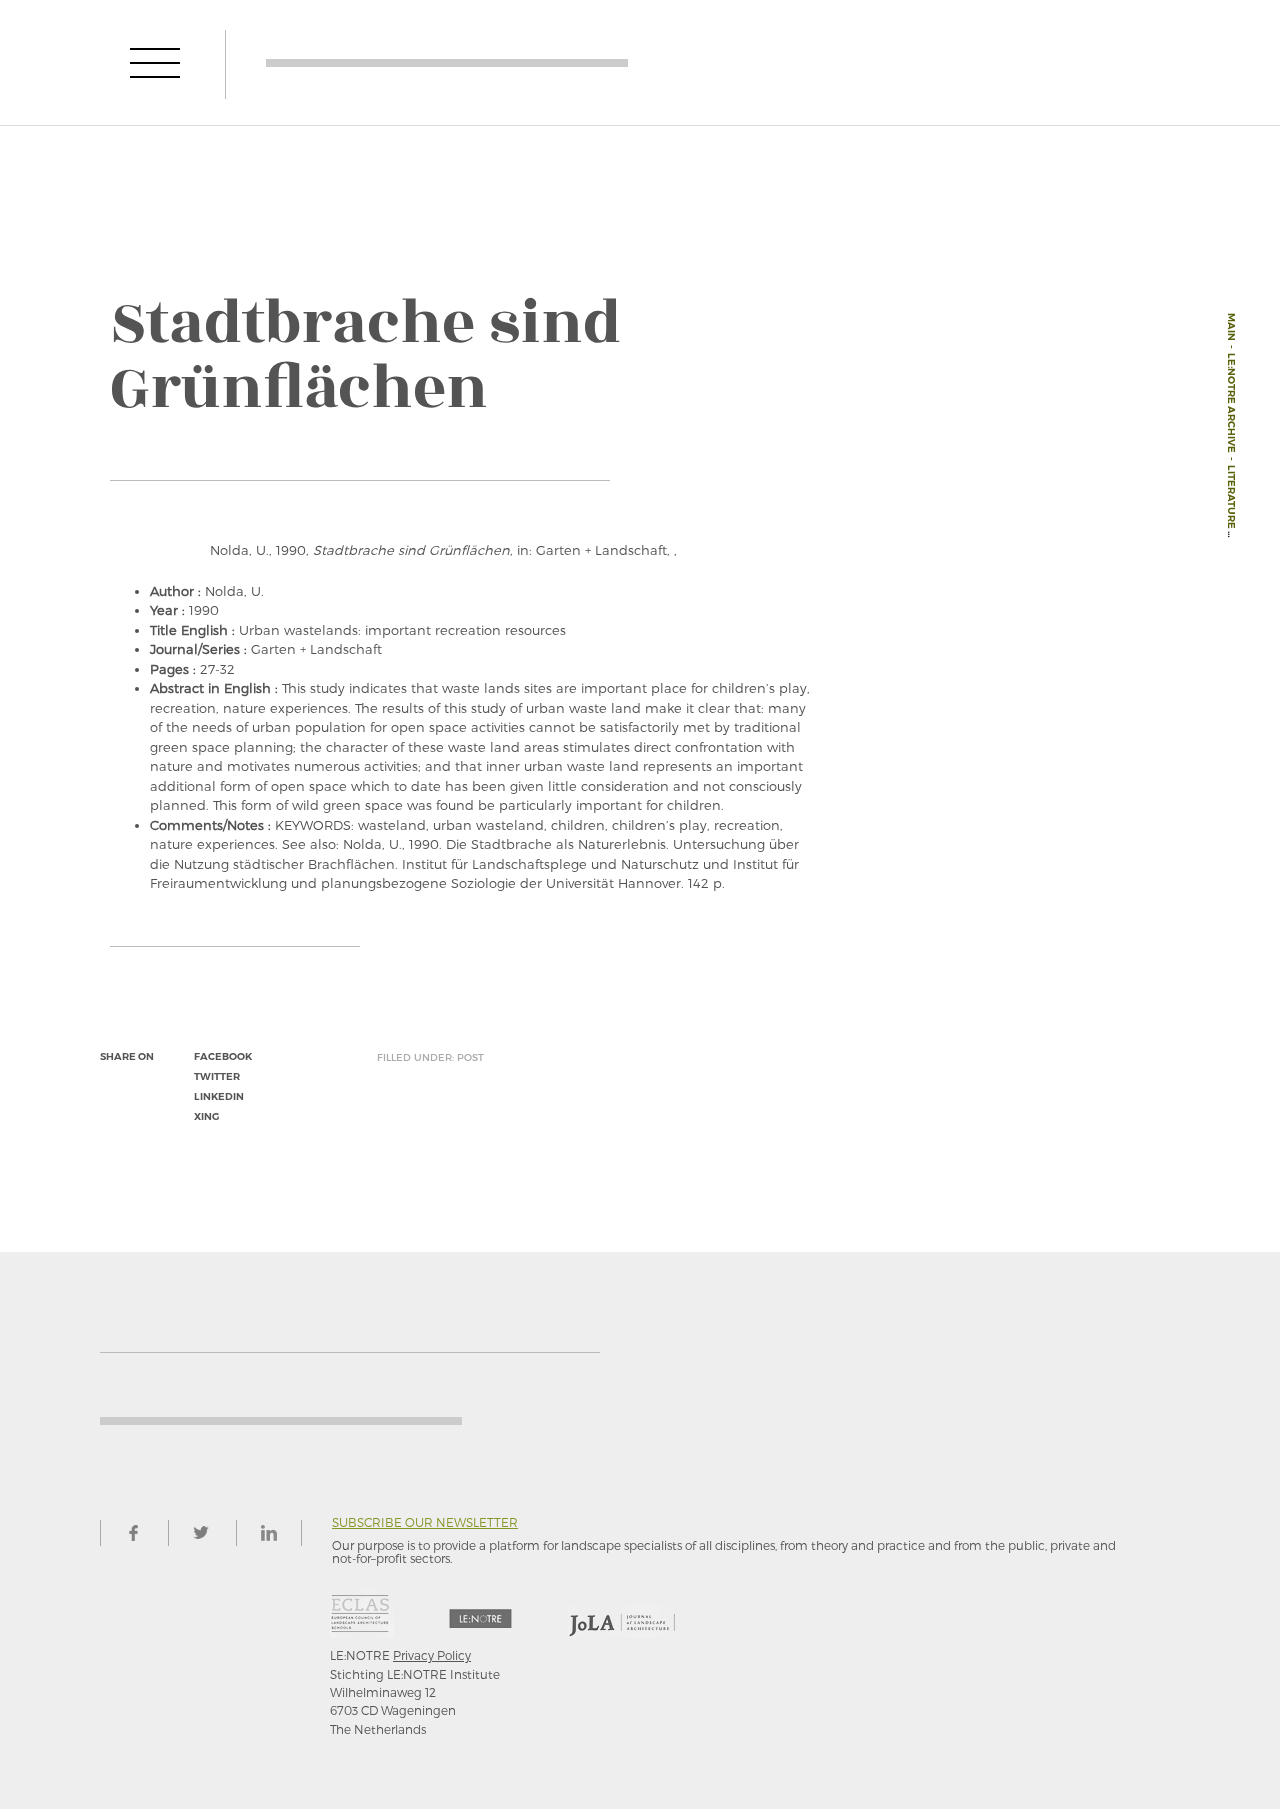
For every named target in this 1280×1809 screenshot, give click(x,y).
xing (206, 1116)
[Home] (447, 62)
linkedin (219, 1096)
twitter (217, 1076)
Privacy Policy (432, 1655)
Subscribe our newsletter (425, 1522)
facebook (223, 1056)
